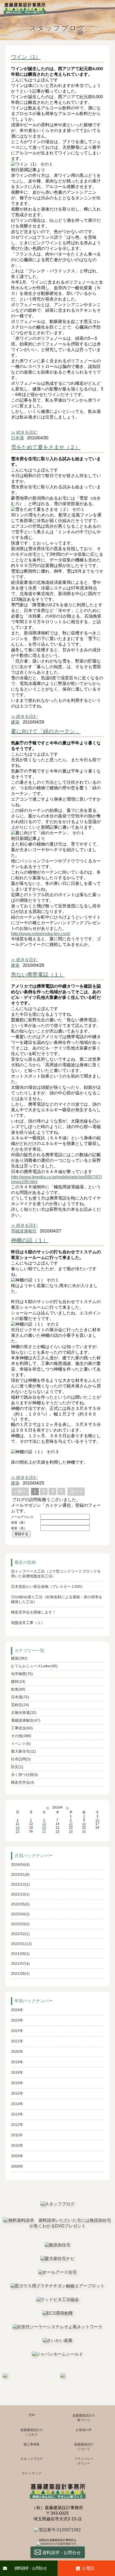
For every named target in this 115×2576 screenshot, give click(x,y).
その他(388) (21, 1736)
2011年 (17, 2135)
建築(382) (19, 1658)
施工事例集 (32, 2444)
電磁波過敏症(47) (26, 1720)
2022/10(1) (20, 1894)
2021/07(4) (20, 1964)
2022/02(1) (20, 1934)
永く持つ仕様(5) (25, 1775)
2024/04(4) (20, 1865)
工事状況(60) (22, 1728)
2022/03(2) (20, 1924)
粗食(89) (18, 1689)
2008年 (17, 2166)
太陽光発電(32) (24, 1713)
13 (44, 1824)
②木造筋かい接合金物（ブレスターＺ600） (48, 1586)
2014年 (17, 2104)
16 (84, 1824)
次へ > (76, 1491)
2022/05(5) (20, 1904)
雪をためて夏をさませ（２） (46, 447)
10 (97, 1820)
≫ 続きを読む (24, 432)
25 (18, 1831)
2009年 (17, 2156)
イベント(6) (21, 1744)
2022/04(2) (20, 1914)
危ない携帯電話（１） (38, 975)
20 (44, 1828)
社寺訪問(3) (21, 1759)
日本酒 (17, 438)
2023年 (17, 2020)
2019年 (17, 2062)
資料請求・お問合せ (30, 2568)
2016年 (17, 2083)
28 (57, 1831)
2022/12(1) (20, 1884)
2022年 (17, 2031)
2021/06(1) (20, 1973)
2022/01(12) (21, 1944)
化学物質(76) (22, 1674)
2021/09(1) (20, 1954)
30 (84, 1831)
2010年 (17, 2145)
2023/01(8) (20, 1874)
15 (71, 1824)
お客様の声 (84, 2430)
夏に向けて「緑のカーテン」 (46, 731)
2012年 (17, 2125)
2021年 (17, 2041)
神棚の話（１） (30, 1240)
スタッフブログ (32, 2459)
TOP (32, 2415)
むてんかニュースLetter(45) (34, 1666)
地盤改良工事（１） (28, 1623)
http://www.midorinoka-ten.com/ (41, 934)
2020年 (17, 2052)
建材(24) (18, 1681)
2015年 (17, 2093)
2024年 (17, 2010)
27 (44, 1831)
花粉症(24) (20, 1705)
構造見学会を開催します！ (33, 1612)
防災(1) (17, 1767)
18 (18, 1828)
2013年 (17, 2114)
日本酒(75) (20, 1697)
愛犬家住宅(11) (24, 1751)
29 (71, 1831)
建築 (15, 722)
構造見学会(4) (23, 1782)
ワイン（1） (26, 57)
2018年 (17, 2072)
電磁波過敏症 (24, 1231)
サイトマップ (32, 2473)
